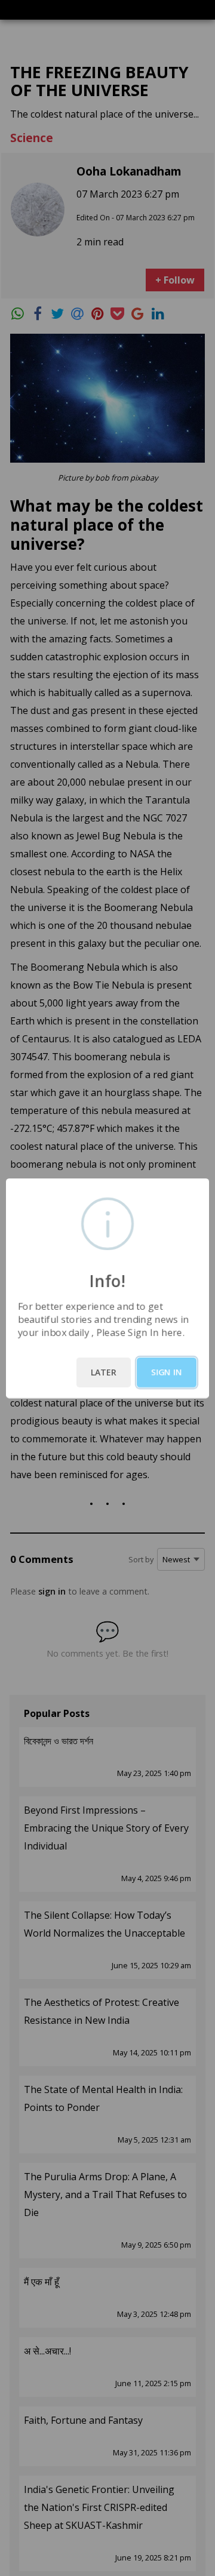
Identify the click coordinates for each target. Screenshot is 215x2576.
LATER (104, 1372)
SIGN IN (167, 1372)
